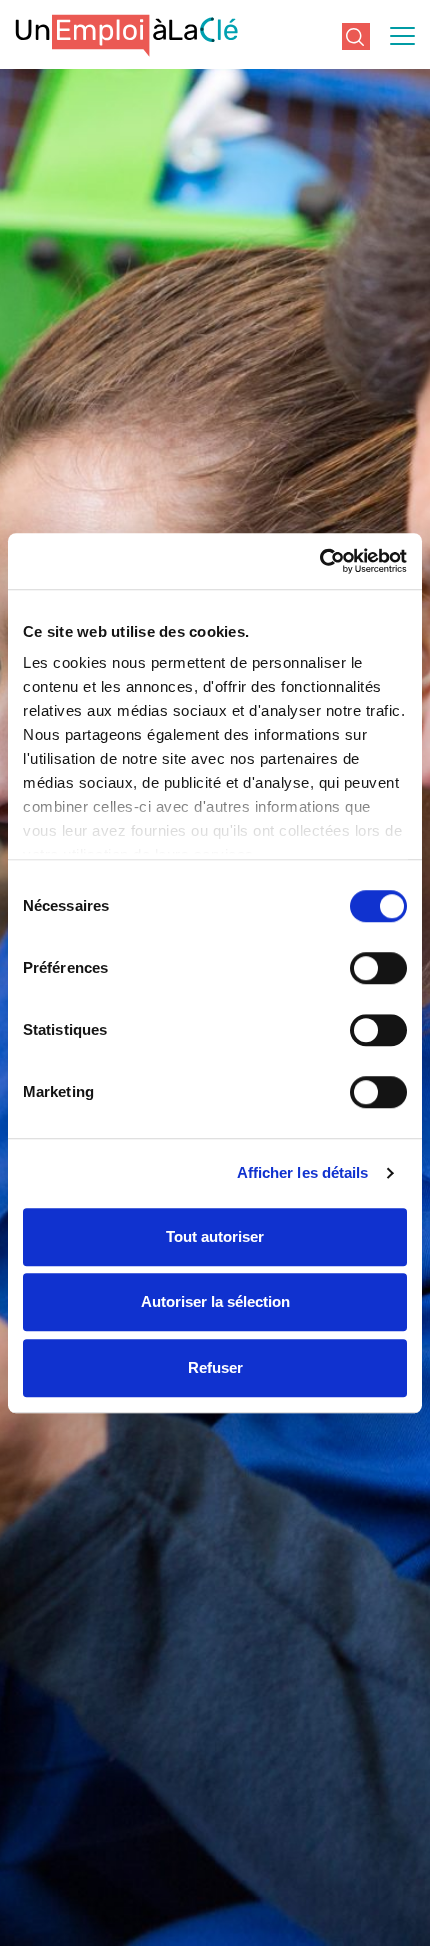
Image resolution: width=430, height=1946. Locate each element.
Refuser (215, 1367)
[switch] (378, 968)
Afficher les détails (303, 1172)
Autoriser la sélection (215, 1301)
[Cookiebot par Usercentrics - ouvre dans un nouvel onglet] (319, 561)
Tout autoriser (215, 1236)
